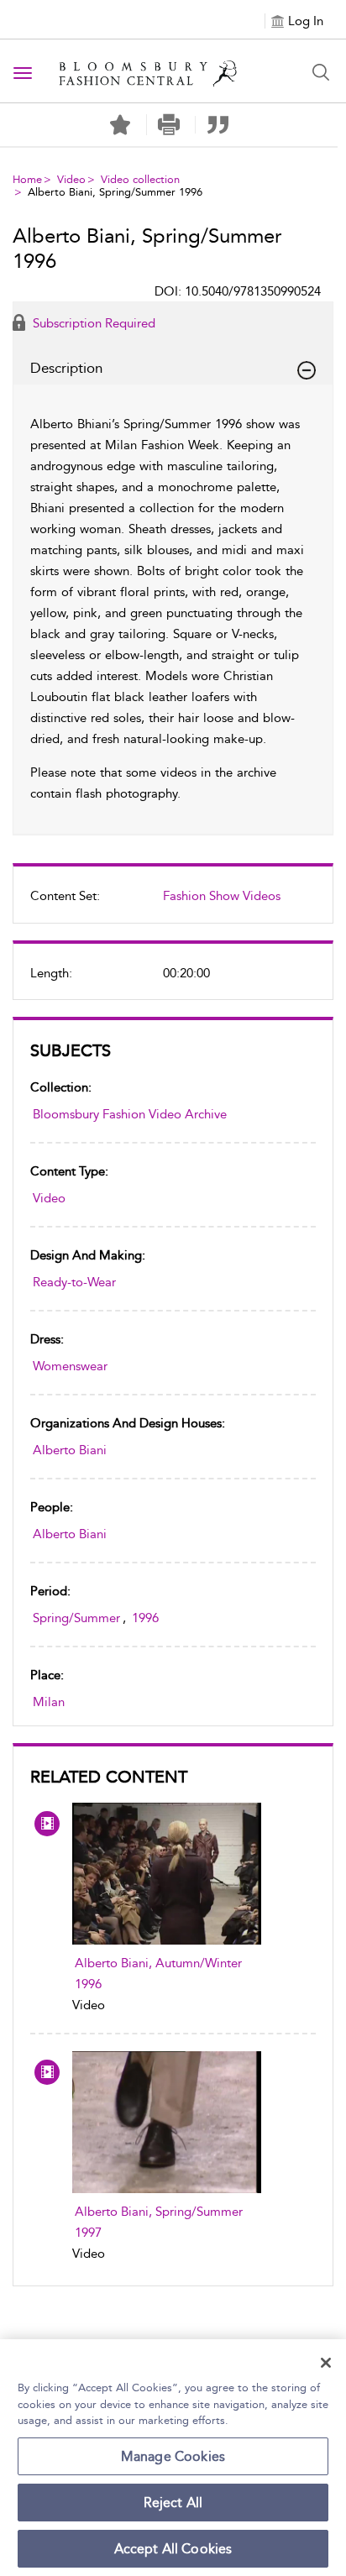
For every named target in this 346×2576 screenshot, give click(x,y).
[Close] (326, 2363)
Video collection (140, 179)
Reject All (173, 2503)
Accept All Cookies (173, 2549)
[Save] (120, 125)
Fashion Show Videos (222, 896)
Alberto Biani (70, 1450)
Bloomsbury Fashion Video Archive (130, 1114)
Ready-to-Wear (74, 1282)
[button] (169, 125)
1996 (145, 1618)
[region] (173, 2458)
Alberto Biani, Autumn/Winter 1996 (158, 1974)
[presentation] (167, 1874)
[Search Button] (321, 72)
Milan (49, 1702)
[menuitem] (173, 903)
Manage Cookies (173, 2456)
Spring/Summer (76, 1618)
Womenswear (70, 1366)
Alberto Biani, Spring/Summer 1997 (159, 2222)
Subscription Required (92, 323)
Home (27, 179)
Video (71, 179)
